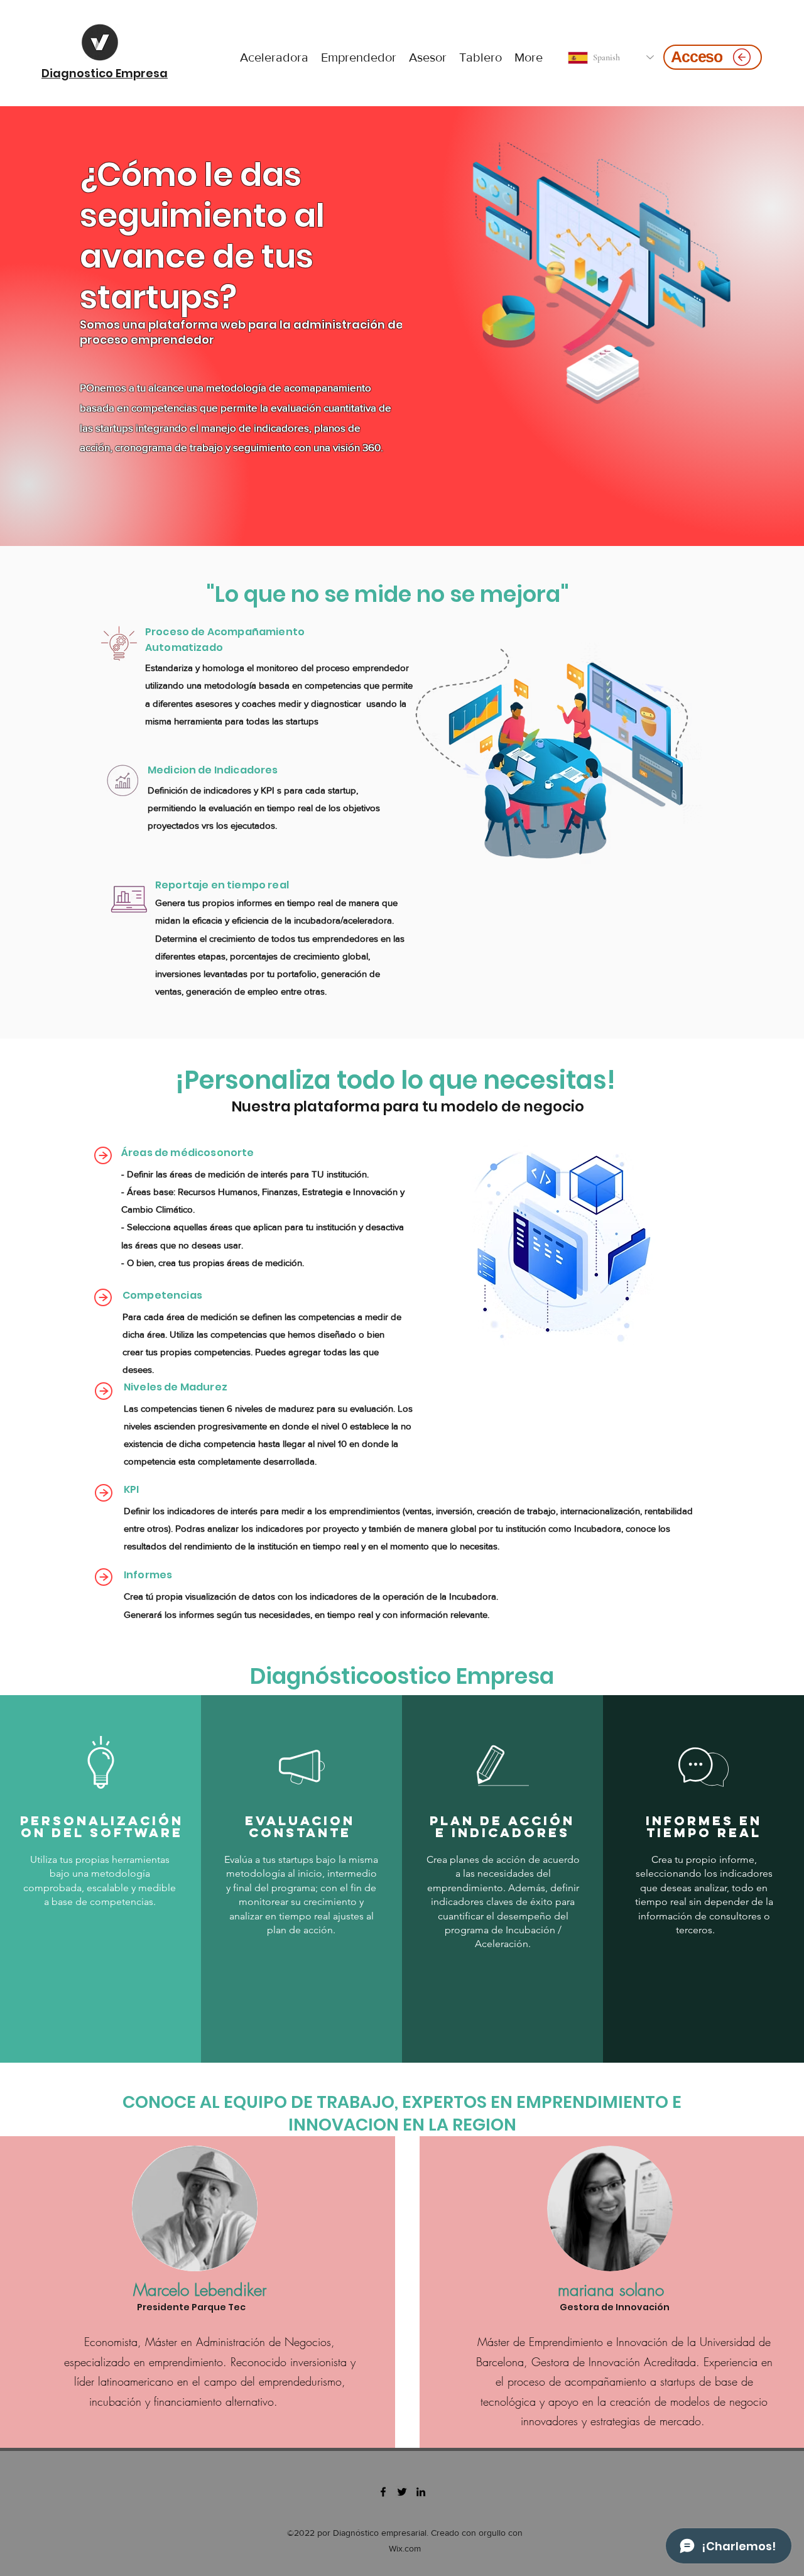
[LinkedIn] (421, 2492)
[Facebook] (383, 2492)
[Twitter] (402, 2492)
